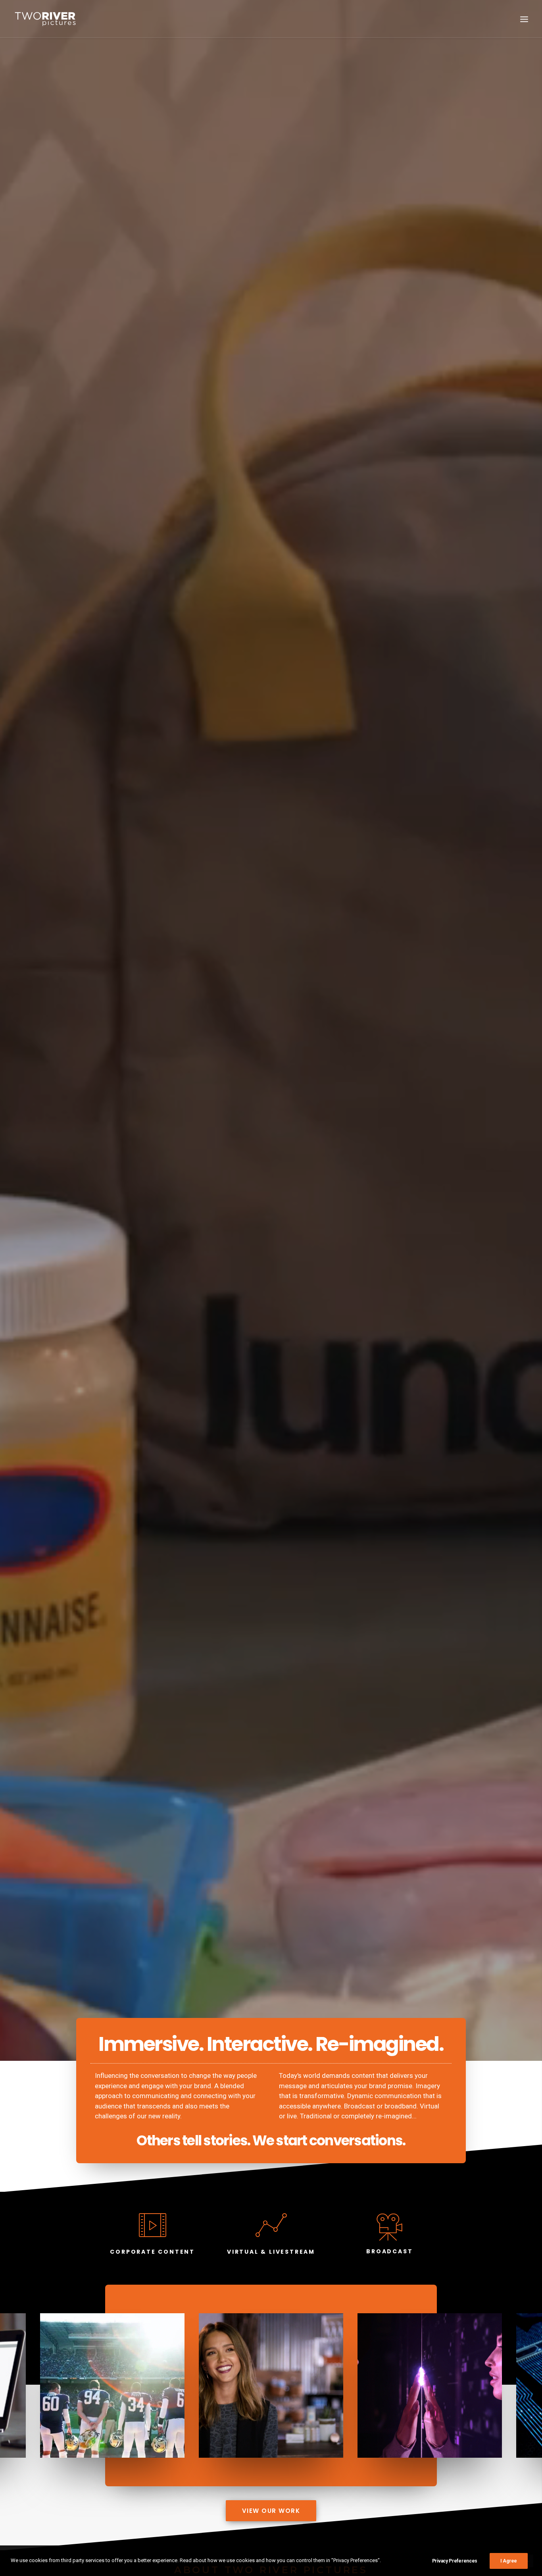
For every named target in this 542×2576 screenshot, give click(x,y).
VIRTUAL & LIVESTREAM (271, 2252)
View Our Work (271, 2511)
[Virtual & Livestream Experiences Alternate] (271, 2233)
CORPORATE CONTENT (152, 2252)
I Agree (509, 2561)
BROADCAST (389, 2251)
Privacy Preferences (455, 2561)
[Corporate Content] (153, 2233)
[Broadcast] (389, 2227)
